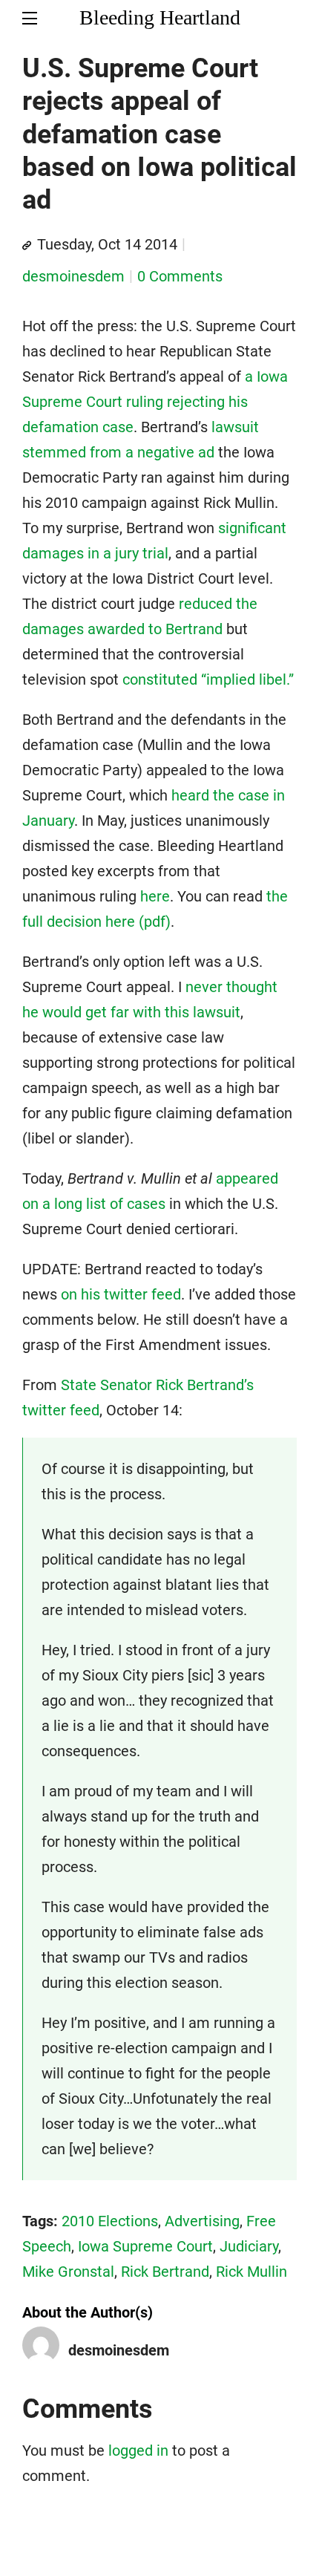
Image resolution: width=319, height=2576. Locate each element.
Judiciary (249, 2246)
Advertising (202, 2221)
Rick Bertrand (165, 2272)
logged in (138, 2451)
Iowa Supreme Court (145, 2246)
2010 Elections (110, 2221)
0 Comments (180, 276)
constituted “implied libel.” (208, 679)
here (155, 896)
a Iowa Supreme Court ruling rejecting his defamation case (155, 402)
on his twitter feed (121, 1294)
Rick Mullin (251, 2272)
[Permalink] (27, 246)
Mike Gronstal (68, 2272)
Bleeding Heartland (160, 17)
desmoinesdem (73, 276)
